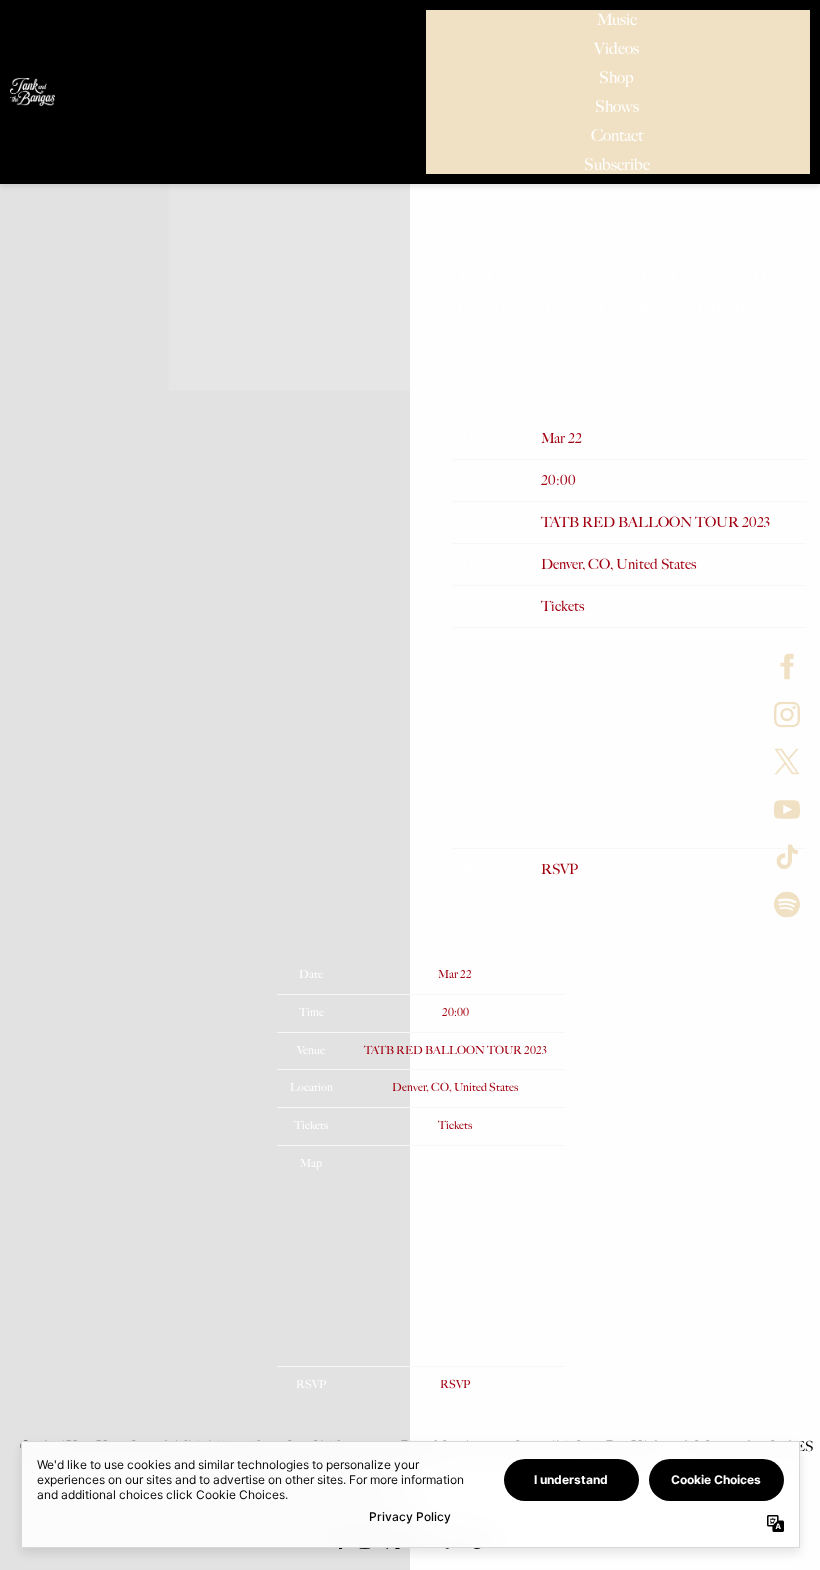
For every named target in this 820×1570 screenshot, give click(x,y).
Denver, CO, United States (618, 564)
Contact (617, 135)
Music (617, 19)
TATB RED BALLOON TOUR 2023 (655, 522)
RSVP (559, 869)
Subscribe (617, 164)
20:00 (558, 480)
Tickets (562, 606)
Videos (616, 48)
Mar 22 (561, 438)
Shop (616, 77)
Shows (617, 106)
